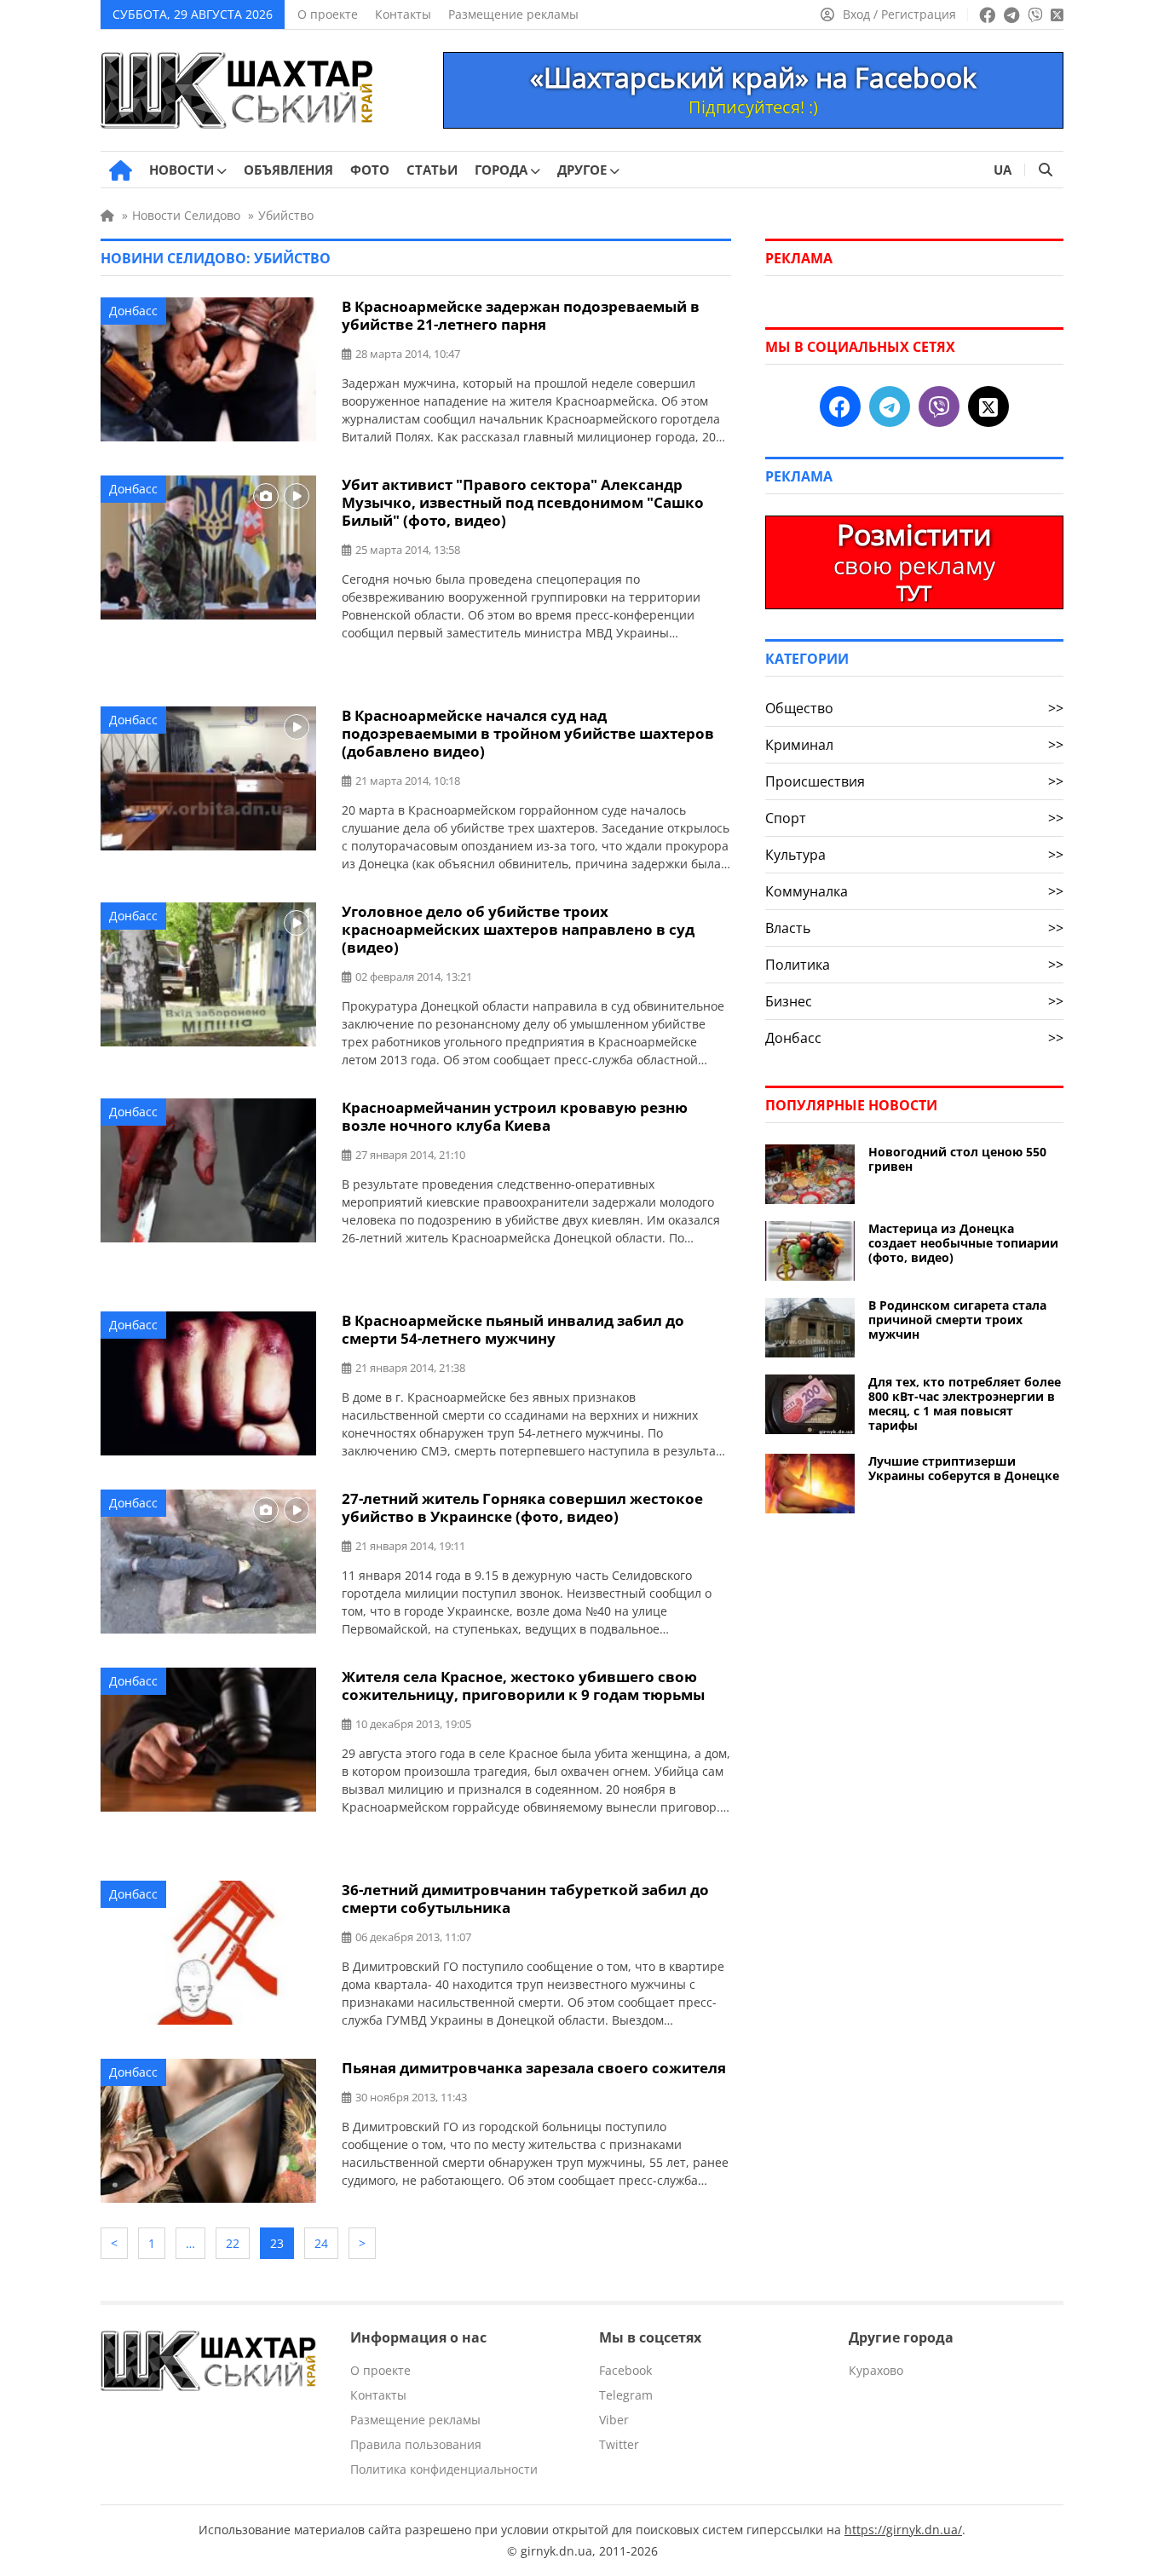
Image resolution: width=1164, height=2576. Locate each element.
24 (321, 2243)
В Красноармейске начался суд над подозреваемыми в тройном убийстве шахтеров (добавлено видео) (528, 733)
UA (1003, 170)
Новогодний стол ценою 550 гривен (957, 1159)
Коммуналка (914, 891)
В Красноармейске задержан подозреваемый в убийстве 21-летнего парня (521, 315)
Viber (614, 2420)
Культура (914, 855)
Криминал (914, 745)
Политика (914, 965)
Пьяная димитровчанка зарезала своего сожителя (534, 2068)
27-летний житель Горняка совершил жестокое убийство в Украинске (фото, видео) (522, 1507)
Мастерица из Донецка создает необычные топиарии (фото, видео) (963, 1243)
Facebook (625, 2370)
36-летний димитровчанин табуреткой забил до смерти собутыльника (525, 1899)
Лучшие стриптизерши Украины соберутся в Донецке (964, 1468)
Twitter (619, 2444)
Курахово (876, 2370)
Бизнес (914, 1001)
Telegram (626, 2395)
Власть (914, 928)
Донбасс (133, 311)
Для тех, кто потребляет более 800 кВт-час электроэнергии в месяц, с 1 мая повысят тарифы (965, 1403)
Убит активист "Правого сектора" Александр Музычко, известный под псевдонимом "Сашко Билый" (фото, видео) (523, 502)
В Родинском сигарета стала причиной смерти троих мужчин (957, 1320)
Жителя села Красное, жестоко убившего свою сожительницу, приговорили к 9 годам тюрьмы (523, 1686)
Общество (914, 708)
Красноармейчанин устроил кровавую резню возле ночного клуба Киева (515, 1116)
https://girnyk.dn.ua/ (903, 2530)
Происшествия (914, 781)
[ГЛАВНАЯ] (121, 170)
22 (233, 2243)
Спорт (914, 818)
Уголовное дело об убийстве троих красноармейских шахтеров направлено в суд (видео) (518, 929)
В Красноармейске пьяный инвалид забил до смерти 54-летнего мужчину (513, 1329)
